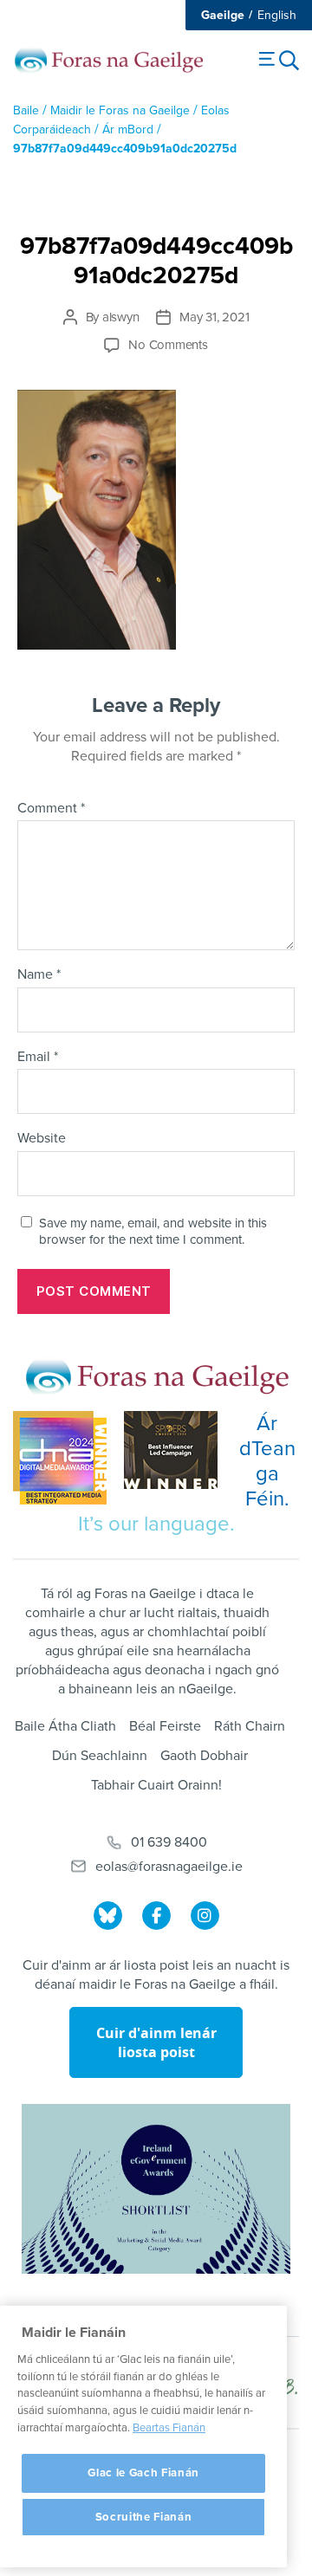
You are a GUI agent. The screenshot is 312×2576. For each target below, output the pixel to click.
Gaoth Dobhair (204, 1756)
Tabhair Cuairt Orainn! (156, 1785)
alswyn (120, 317)
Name (39, 975)
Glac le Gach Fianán (143, 2473)
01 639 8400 (169, 1842)
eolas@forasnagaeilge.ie (169, 1867)
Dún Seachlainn (100, 1756)
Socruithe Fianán (144, 2517)
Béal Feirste (165, 1726)
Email (38, 1058)
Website (42, 1139)
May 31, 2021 (214, 317)
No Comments (168, 345)
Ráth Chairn (250, 1726)
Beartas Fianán (169, 2428)
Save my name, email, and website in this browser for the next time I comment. (153, 1231)
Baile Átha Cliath (65, 1726)
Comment (51, 809)
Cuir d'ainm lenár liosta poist (156, 2042)
